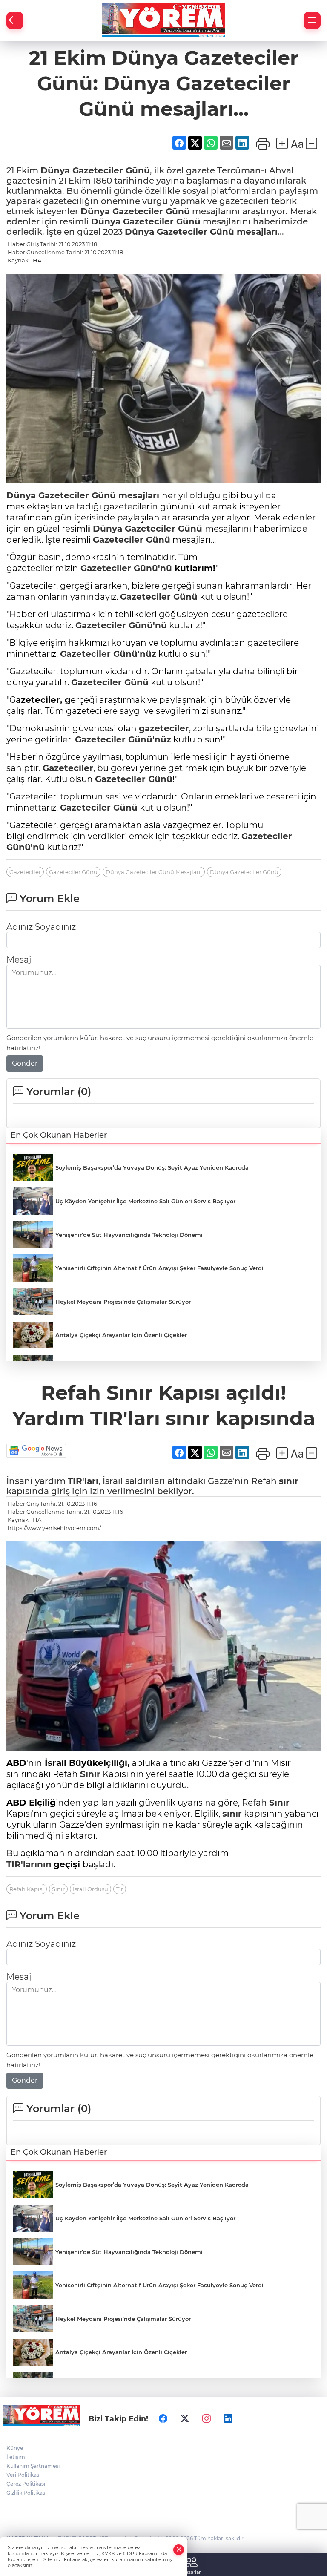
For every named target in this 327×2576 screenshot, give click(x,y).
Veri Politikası (23, 2475)
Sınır (90, 1774)
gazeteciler (164, 728)
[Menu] (312, 20)
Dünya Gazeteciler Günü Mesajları (154, 872)
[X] (185, 2418)
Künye (15, 2448)
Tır (120, 1889)
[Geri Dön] (15, 20)
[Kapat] (179, 2550)
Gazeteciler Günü (73, 872)
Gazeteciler (98, 170)
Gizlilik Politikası (26, 2493)
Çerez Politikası (26, 2484)
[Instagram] (207, 2418)
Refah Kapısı (27, 1889)
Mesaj (19, 960)
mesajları (256, 232)
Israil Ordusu (90, 1889)
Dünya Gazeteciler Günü (244, 872)
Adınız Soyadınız (41, 927)
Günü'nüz (133, 654)
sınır (289, 1481)
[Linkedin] (228, 2418)
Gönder (25, 1063)
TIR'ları (83, 1481)
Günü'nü (152, 568)
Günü (136, 170)
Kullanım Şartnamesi (33, 2466)
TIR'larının (29, 1864)
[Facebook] (163, 2418)
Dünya (56, 170)
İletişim (16, 2457)
